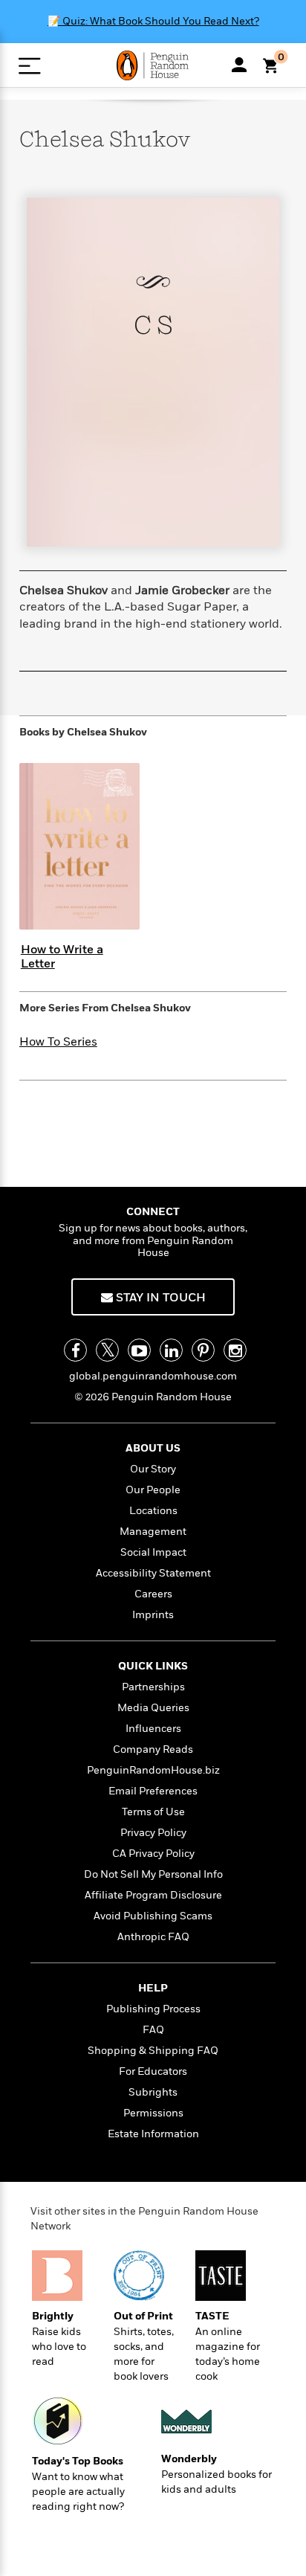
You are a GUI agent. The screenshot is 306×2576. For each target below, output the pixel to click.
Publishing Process (153, 2009)
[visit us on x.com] (107, 1350)
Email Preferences (153, 1791)
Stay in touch (159, 1298)
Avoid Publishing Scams (153, 1916)
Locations (153, 1511)
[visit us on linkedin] (171, 1350)
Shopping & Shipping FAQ (153, 2051)
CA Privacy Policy (153, 1854)
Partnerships (153, 1687)
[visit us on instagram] (235, 1350)
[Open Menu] (29, 66)
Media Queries (153, 1708)
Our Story (153, 1469)
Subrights (153, 2092)
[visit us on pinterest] (203, 1350)
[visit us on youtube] (139, 1350)
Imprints (153, 1615)
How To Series (58, 1042)
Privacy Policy (153, 1833)
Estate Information (153, 2134)
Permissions (153, 2113)
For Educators (153, 2071)
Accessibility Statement (153, 1573)
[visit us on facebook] (75, 1350)
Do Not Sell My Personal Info (153, 1874)
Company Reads (153, 1749)
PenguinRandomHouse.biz (153, 1770)
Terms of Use (153, 1812)
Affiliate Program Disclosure (153, 1895)
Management (153, 1532)
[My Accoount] (239, 65)
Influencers (153, 1729)
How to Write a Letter (62, 957)
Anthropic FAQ (153, 1937)
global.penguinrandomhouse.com (153, 1376)
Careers (153, 1594)
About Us (153, 1448)
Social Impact (153, 1552)
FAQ (153, 2030)
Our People (153, 1490)
